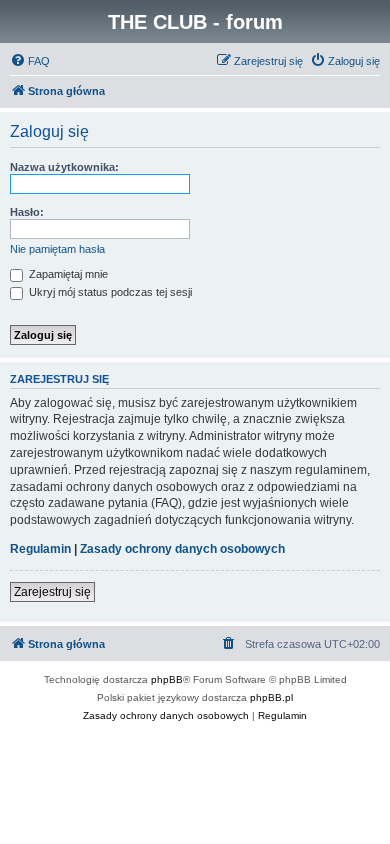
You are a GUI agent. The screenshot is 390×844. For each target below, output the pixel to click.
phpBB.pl (271, 697)
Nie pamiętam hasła (57, 249)
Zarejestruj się (52, 592)
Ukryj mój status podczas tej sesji (109, 292)
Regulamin (40, 549)
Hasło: (27, 212)
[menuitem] (30, 61)
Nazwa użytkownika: (64, 167)
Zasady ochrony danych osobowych (182, 549)
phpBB (167, 679)
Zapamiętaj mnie (67, 274)
